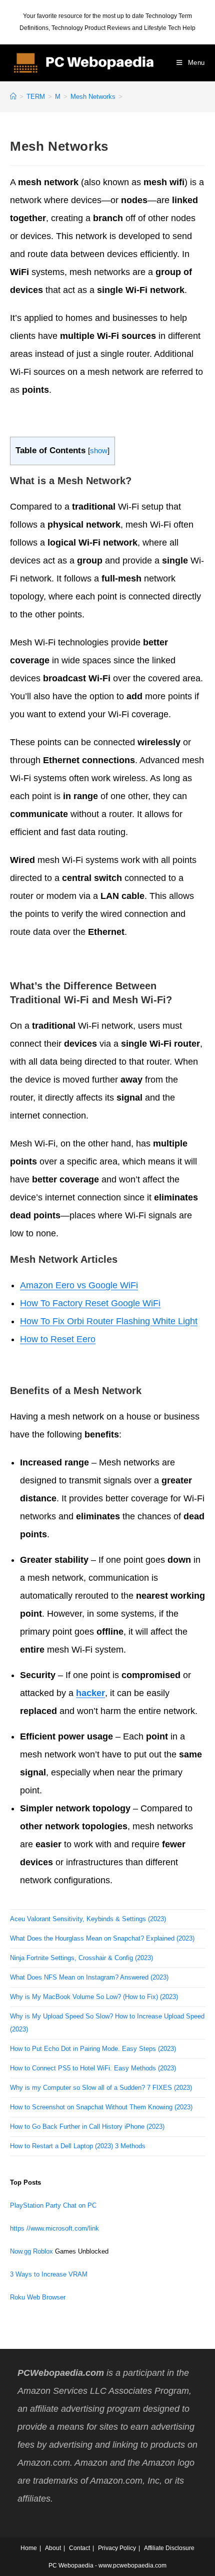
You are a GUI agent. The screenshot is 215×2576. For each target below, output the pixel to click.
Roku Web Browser (38, 2297)
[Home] (13, 97)
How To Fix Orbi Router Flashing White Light (109, 1321)
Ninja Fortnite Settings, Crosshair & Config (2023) (81, 1958)
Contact (79, 2548)
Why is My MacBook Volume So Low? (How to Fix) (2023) (94, 1997)
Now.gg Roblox (31, 2251)
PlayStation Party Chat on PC (53, 2205)
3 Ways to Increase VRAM (49, 2274)
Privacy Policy (117, 2548)
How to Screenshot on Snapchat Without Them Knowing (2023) (101, 2107)
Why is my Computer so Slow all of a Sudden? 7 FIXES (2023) (101, 2088)
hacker (90, 1693)
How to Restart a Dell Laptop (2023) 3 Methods (78, 2146)
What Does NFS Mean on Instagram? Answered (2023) (89, 1977)
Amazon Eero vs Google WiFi (79, 1285)
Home (29, 2548)
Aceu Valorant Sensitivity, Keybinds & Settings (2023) (88, 1919)
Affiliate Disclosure (169, 2548)
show (99, 450)
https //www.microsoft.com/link (54, 2228)
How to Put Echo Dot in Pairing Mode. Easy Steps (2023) (93, 2049)
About (53, 2548)
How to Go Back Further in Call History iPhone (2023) (87, 2127)
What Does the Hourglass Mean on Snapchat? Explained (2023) (102, 1938)
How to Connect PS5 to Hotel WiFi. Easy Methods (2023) (93, 2068)
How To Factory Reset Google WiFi (90, 1303)
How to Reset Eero (58, 1339)
